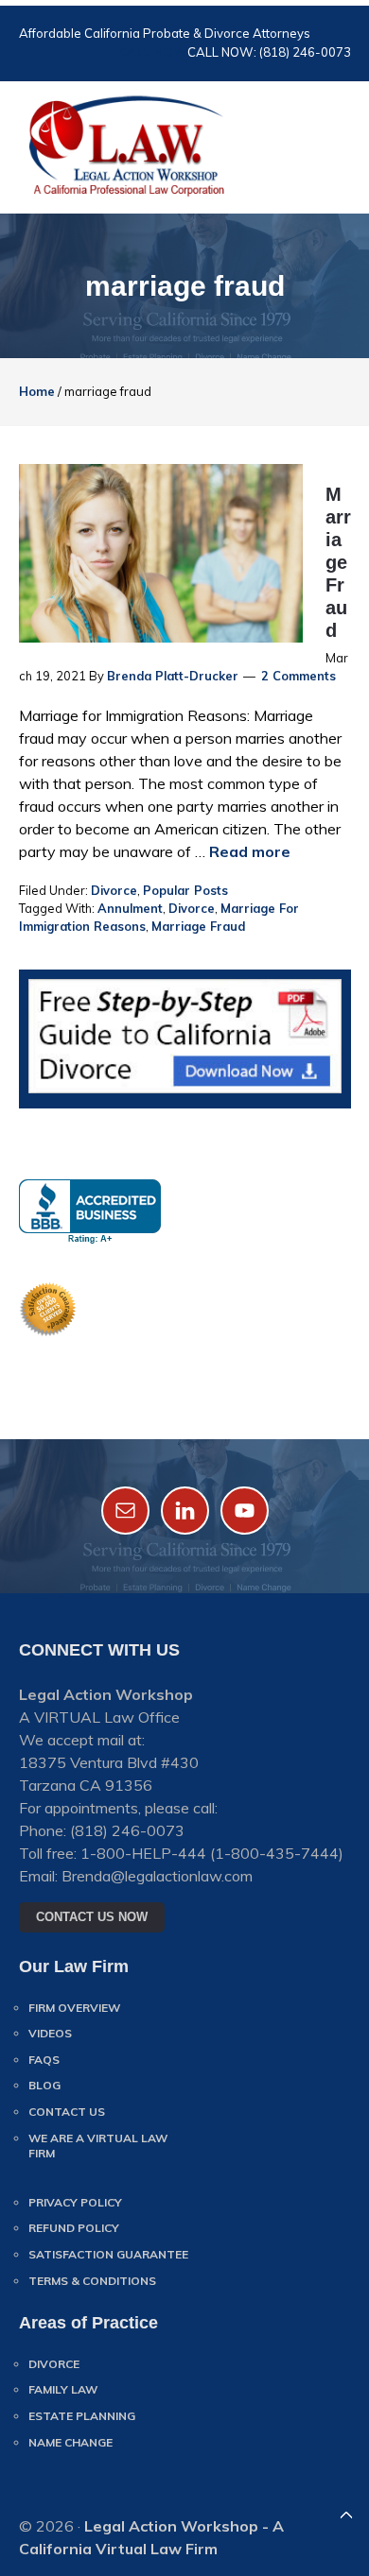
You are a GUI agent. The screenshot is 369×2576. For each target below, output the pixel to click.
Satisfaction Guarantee (108, 2254)
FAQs (44, 2060)
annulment (130, 908)
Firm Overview (74, 2008)
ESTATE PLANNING (82, 2416)
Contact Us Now (92, 1917)
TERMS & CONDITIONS (92, 2281)
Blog (44, 2085)
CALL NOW (153, 52)
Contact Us (67, 2112)
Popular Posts (185, 890)
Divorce (114, 890)
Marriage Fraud (338, 562)
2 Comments (299, 676)
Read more (250, 851)
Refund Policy (74, 2228)
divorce (192, 908)
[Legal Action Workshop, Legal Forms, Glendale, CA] (90, 1212)
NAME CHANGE (70, 2442)
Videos (50, 2033)
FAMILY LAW (63, 2389)
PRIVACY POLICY (75, 2202)
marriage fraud (198, 926)
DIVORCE (54, 2364)
